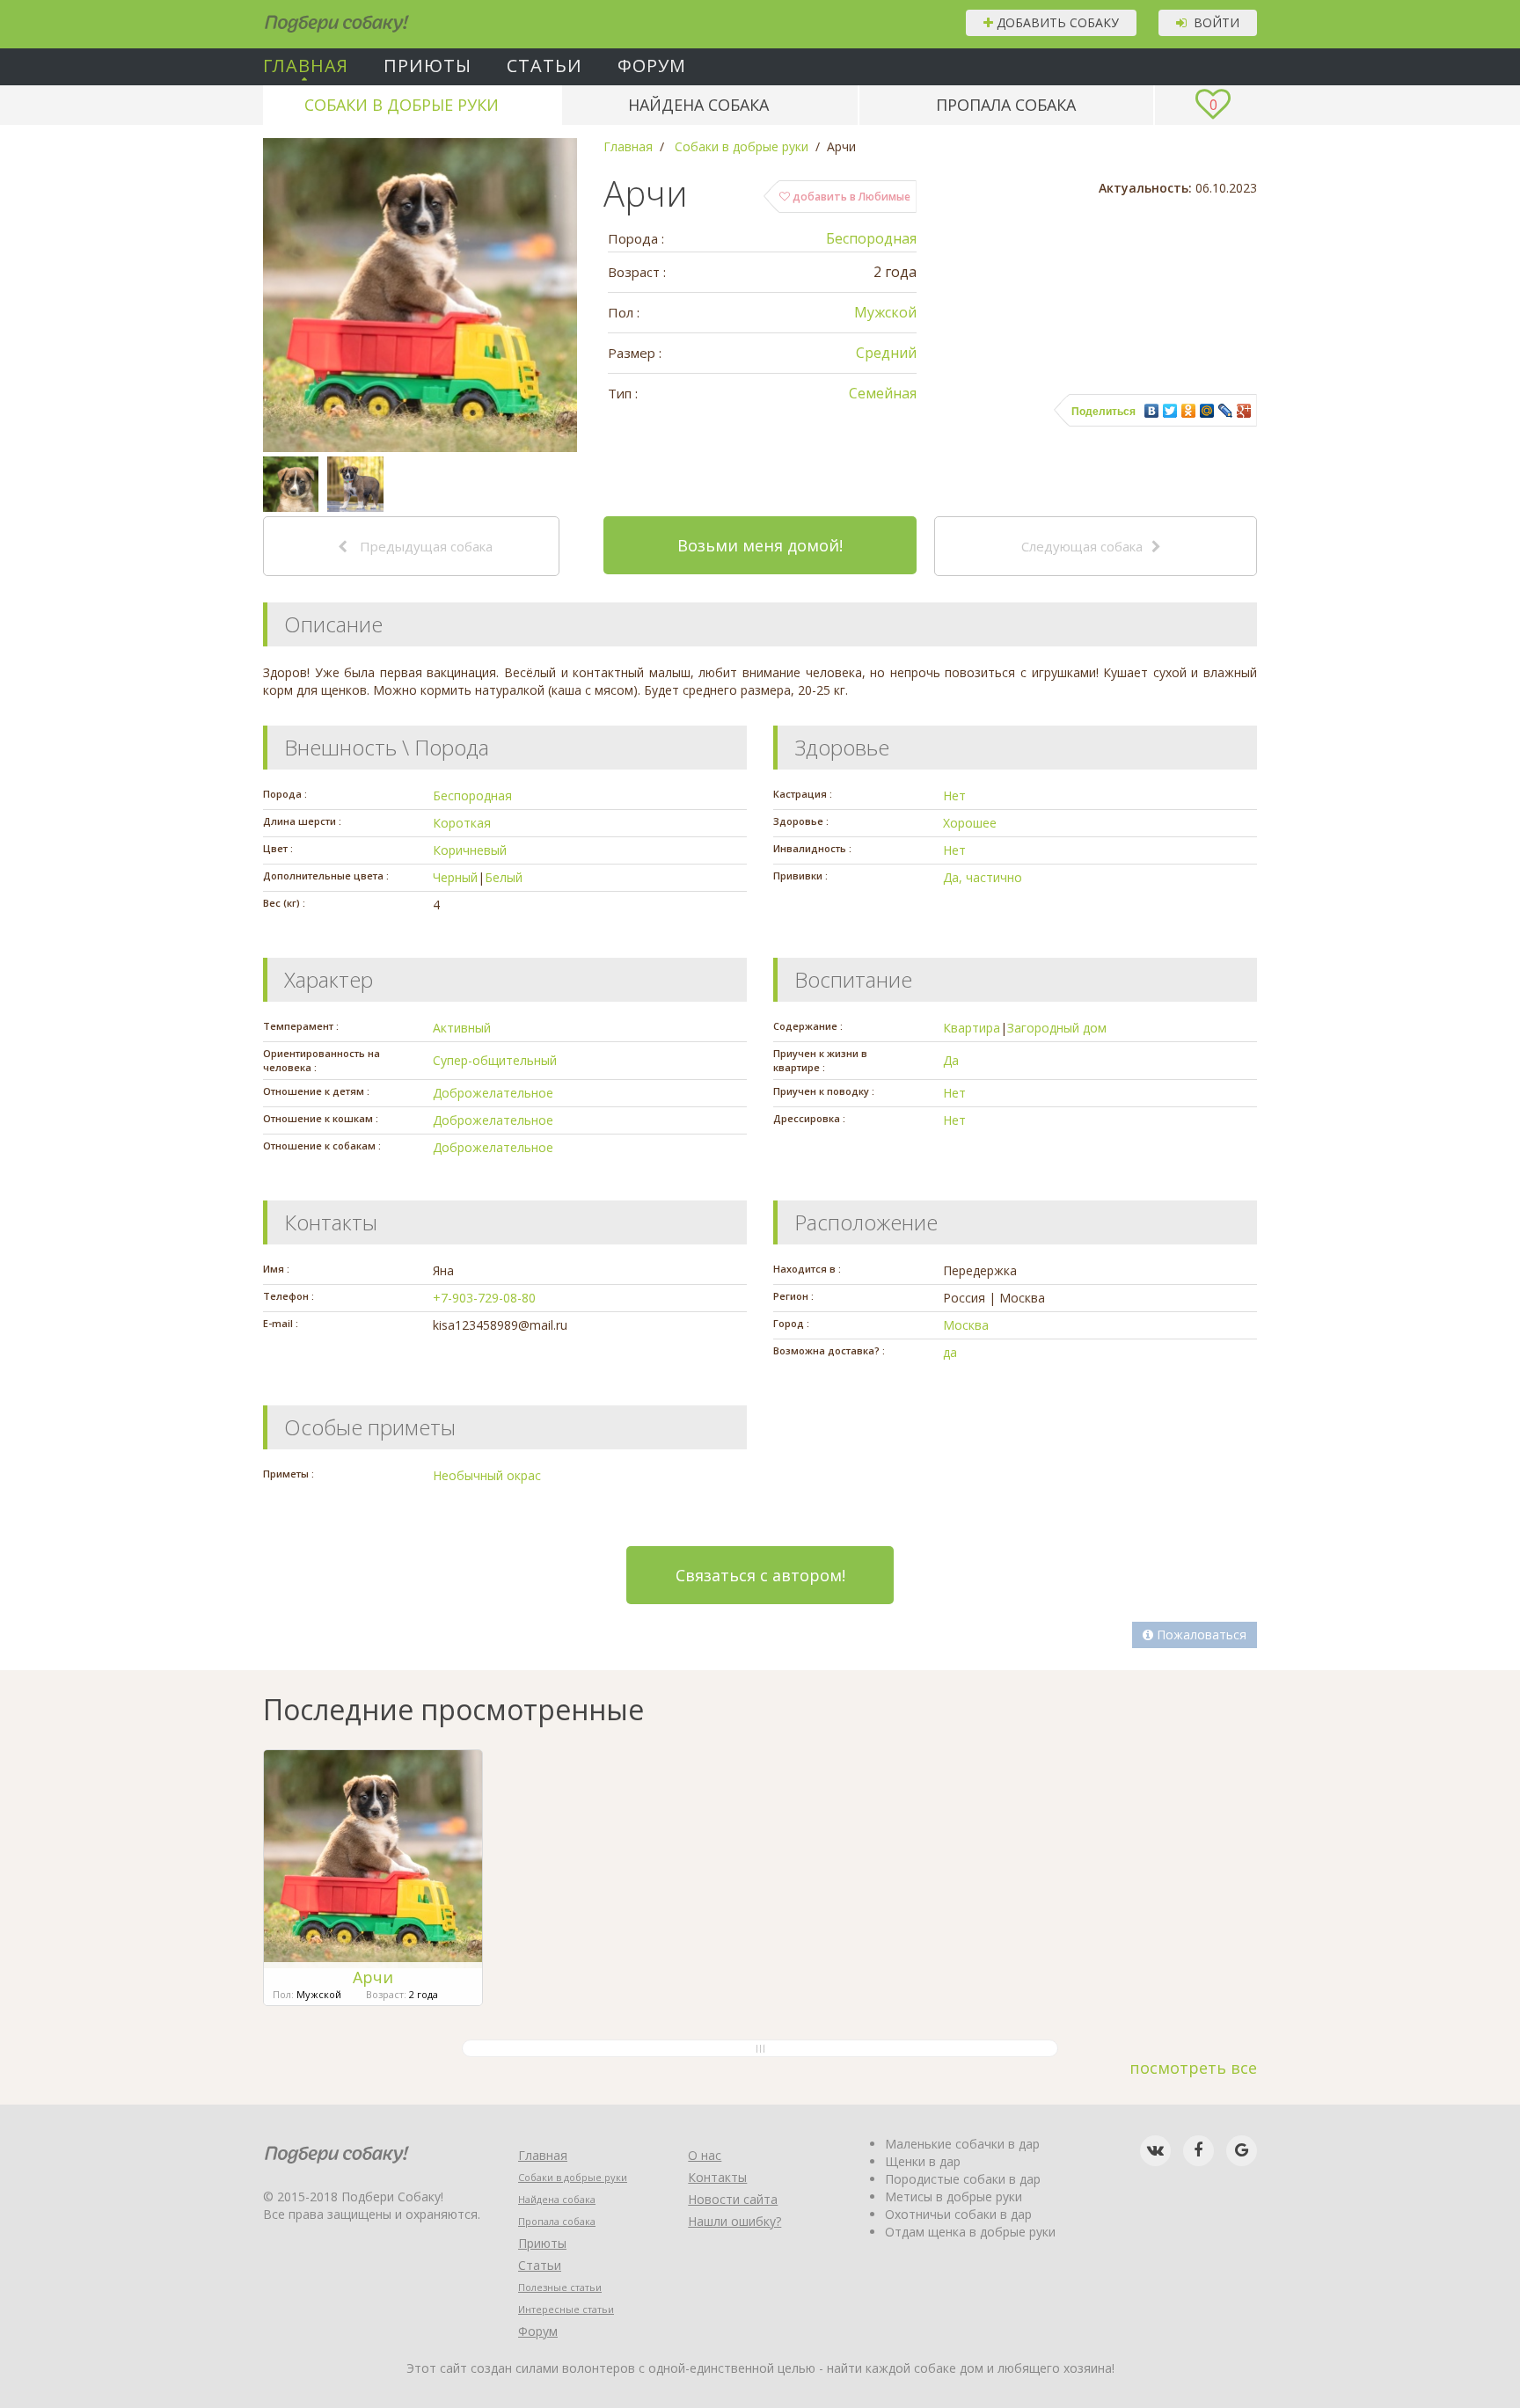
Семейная (883, 393)
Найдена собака (698, 105)
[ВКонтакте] (1152, 411)
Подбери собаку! (313, 17)
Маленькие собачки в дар (962, 2144)
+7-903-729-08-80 (484, 1298)
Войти (1213, 22)
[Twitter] (1170, 411)
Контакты (717, 2177)
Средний (886, 353)
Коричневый (470, 850)
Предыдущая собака (424, 546)
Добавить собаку (1056, 22)
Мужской (885, 312)
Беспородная (871, 238)
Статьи (544, 66)
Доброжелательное (493, 1093)
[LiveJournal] (1226, 411)
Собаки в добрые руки (402, 105)
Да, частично (983, 877)
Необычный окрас (487, 1475)
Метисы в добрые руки (954, 2196)
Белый (504, 877)
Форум (652, 66)
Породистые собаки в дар (963, 2179)
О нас (705, 2155)
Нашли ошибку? (734, 2221)
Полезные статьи (560, 2287)
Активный (462, 1028)
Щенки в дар (923, 2161)
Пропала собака (1006, 105)
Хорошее (970, 823)
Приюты (427, 66)
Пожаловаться (1200, 1635)
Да (951, 1060)
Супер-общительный (495, 1060)
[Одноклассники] (1189, 411)
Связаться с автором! (760, 1575)
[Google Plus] (1244, 411)
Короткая (462, 823)
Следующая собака (1082, 546)
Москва (966, 1325)
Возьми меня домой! (760, 545)
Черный (455, 877)
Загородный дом (1057, 1028)
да (950, 1352)
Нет (954, 795)
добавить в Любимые (850, 197)
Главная (306, 66)
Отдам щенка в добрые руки (970, 2232)
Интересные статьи (566, 2309)
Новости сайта (733, 2199)
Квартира (972, 1028)
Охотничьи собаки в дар (958, 2214)
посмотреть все (1193, 2068)
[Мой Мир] (1207, 411)
